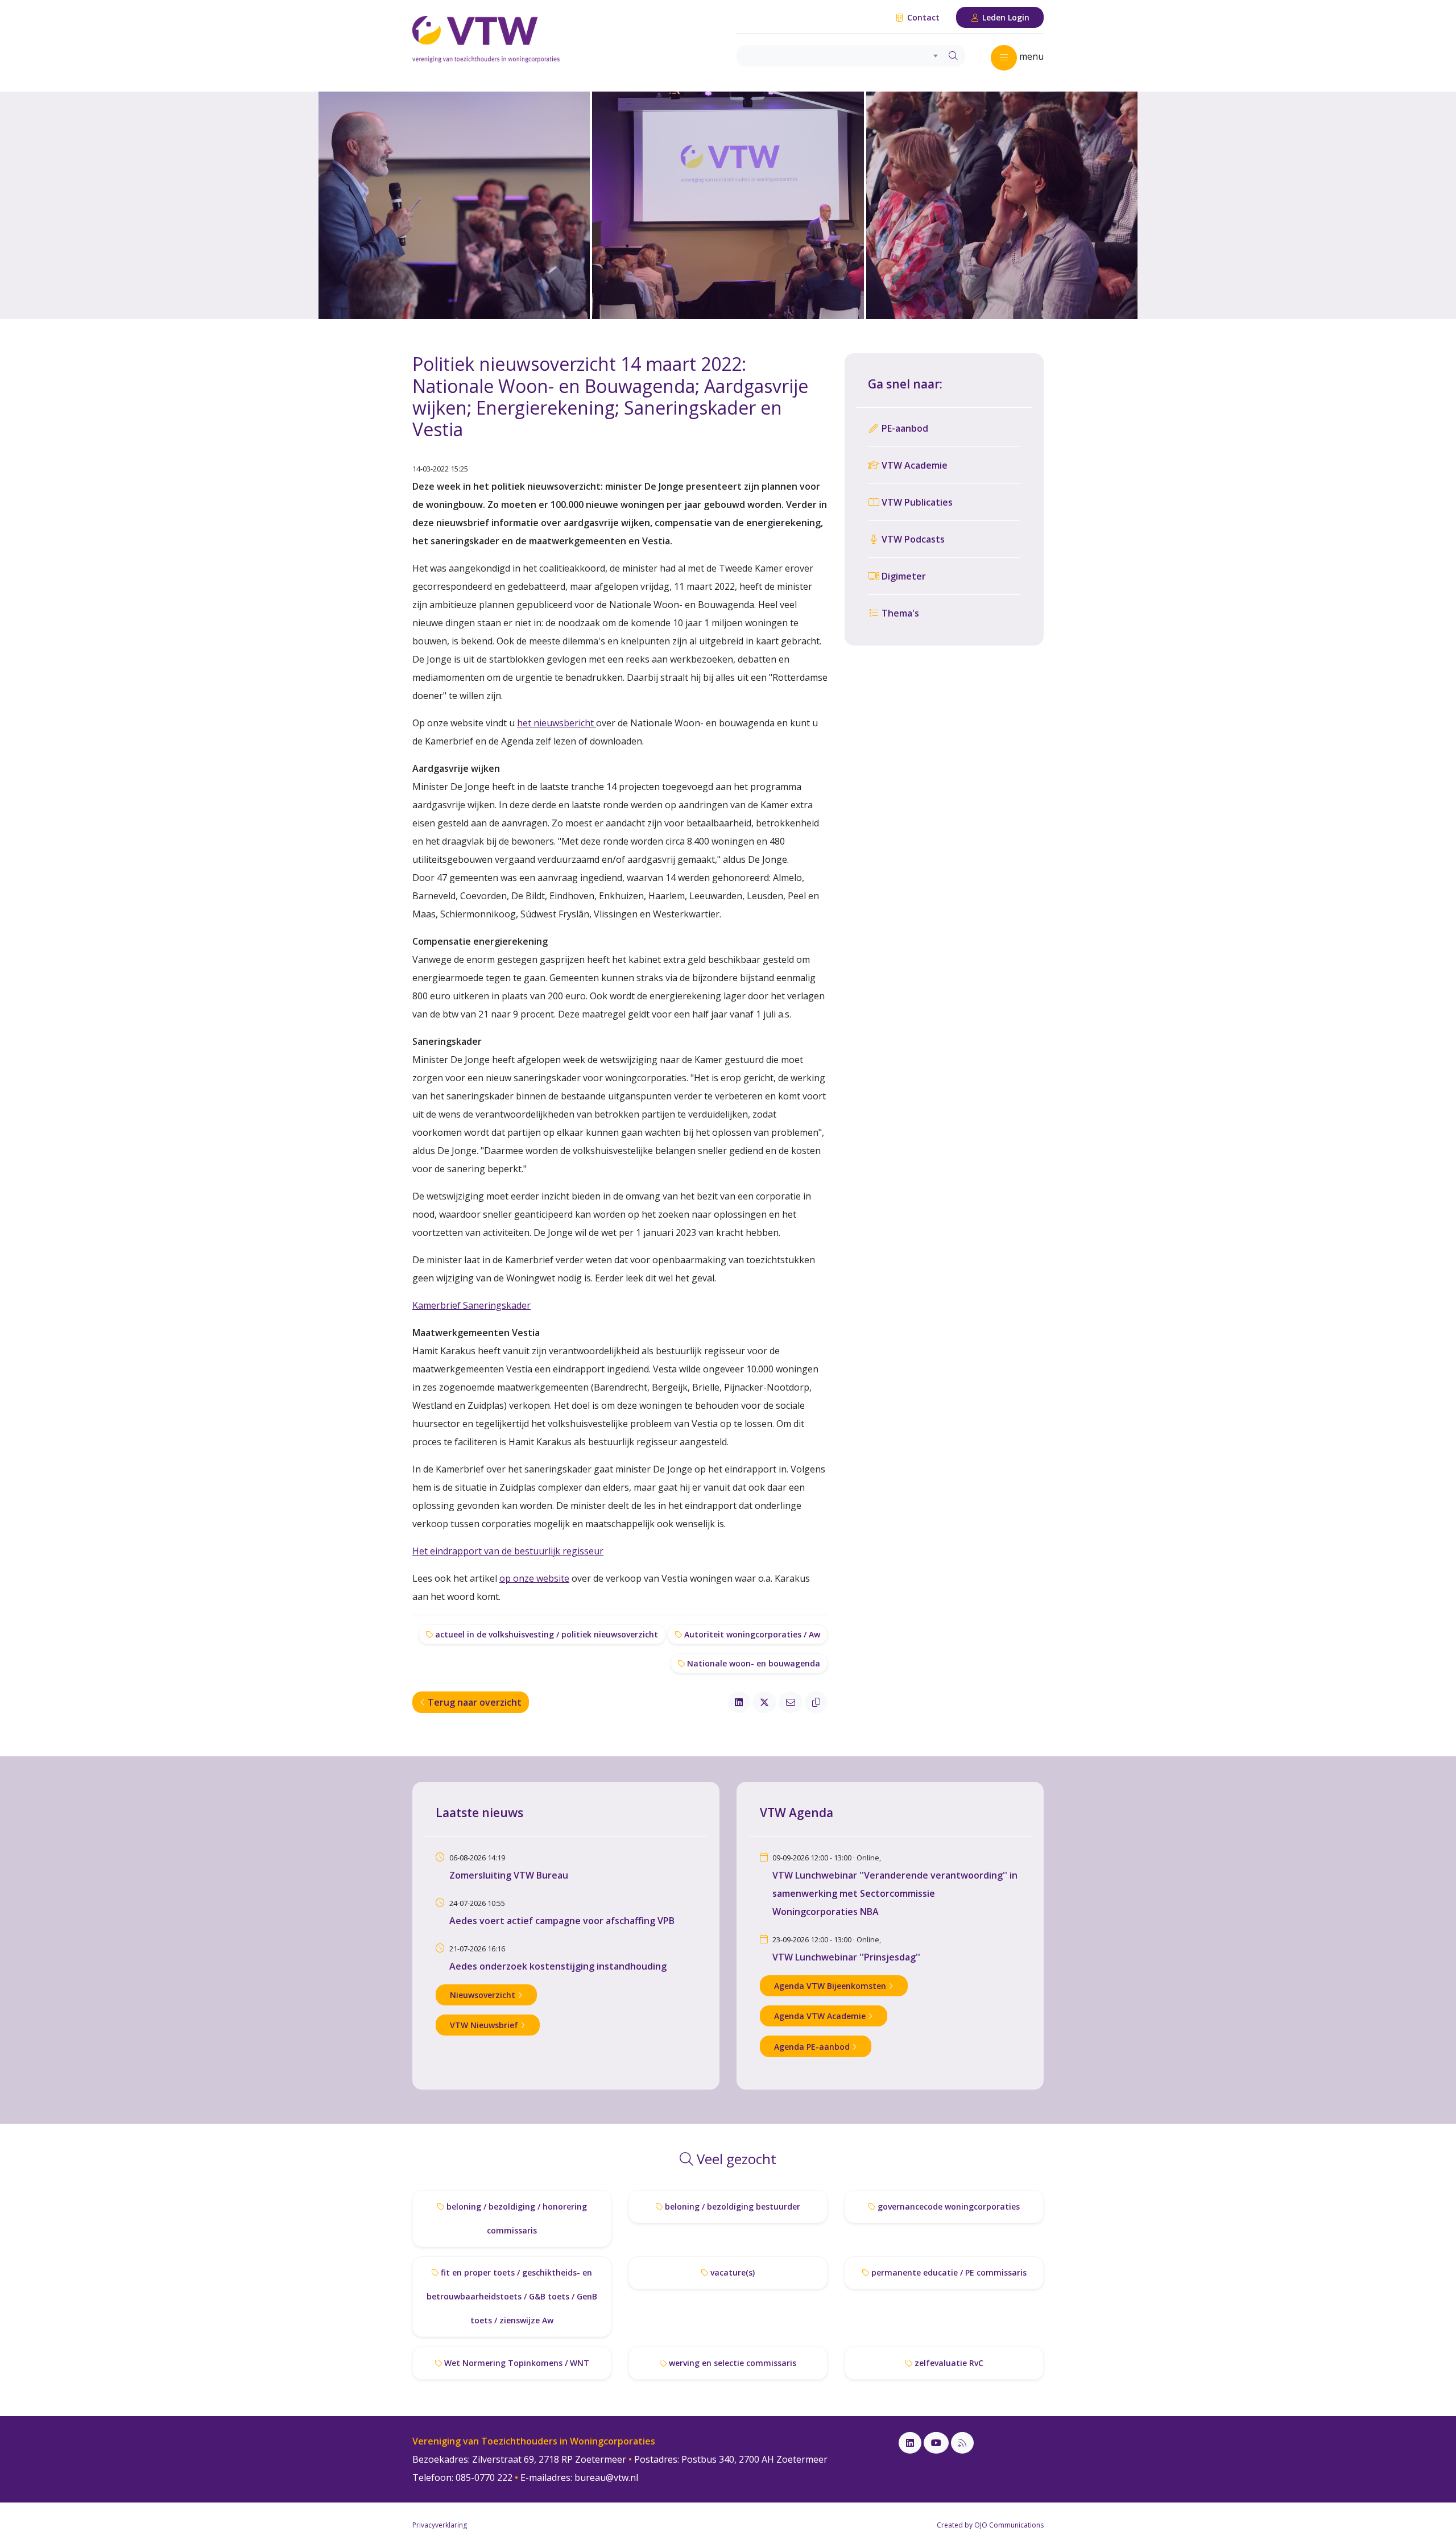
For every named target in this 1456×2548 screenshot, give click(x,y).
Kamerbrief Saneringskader (471, 1305)
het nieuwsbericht (557, 723)
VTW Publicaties (916, 502)
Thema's (899, 613)
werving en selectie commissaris (731, 2363)
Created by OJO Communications (990, 2525)
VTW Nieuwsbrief (485, 2025)
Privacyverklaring (440, 2525)
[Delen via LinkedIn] (739, 1702)
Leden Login (1005, 17)
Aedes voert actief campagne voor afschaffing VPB (562, 1921)
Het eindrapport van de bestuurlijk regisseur (508, 1551)
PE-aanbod (904, 428)
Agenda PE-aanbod (813, 2047)
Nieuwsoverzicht (484, 1995)
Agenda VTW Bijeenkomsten (831, 1986)
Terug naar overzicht (473, 1702)
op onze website (534, 1578)
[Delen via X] (764, 1702)
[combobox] (839, 56)
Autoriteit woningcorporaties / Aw (751, 1634)
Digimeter (903, 576)
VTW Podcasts (912, 539)
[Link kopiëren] (816, 1702)
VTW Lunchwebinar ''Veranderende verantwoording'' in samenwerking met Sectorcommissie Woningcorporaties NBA (895, 1893)
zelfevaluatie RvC (948, 2363)
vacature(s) (731, 2272)
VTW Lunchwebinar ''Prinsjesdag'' (846, 1957)
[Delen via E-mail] (791, 1702)
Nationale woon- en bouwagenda (752, 1663)
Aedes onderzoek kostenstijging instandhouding (558, 1966)
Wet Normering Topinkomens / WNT (516, 2363)
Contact (922, 17)
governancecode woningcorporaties (948, 2206)
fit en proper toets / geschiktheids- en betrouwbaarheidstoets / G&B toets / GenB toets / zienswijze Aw (512, 2296)
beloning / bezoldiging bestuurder (731, 2206)
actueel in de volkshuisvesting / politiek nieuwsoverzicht (545, 1634)
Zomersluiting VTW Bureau (509, 1875)
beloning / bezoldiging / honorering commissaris (516, 2218)
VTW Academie (913, 465)
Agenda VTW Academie (821, 2016)
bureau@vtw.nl (606, 2477)
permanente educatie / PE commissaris (948, 2272)
